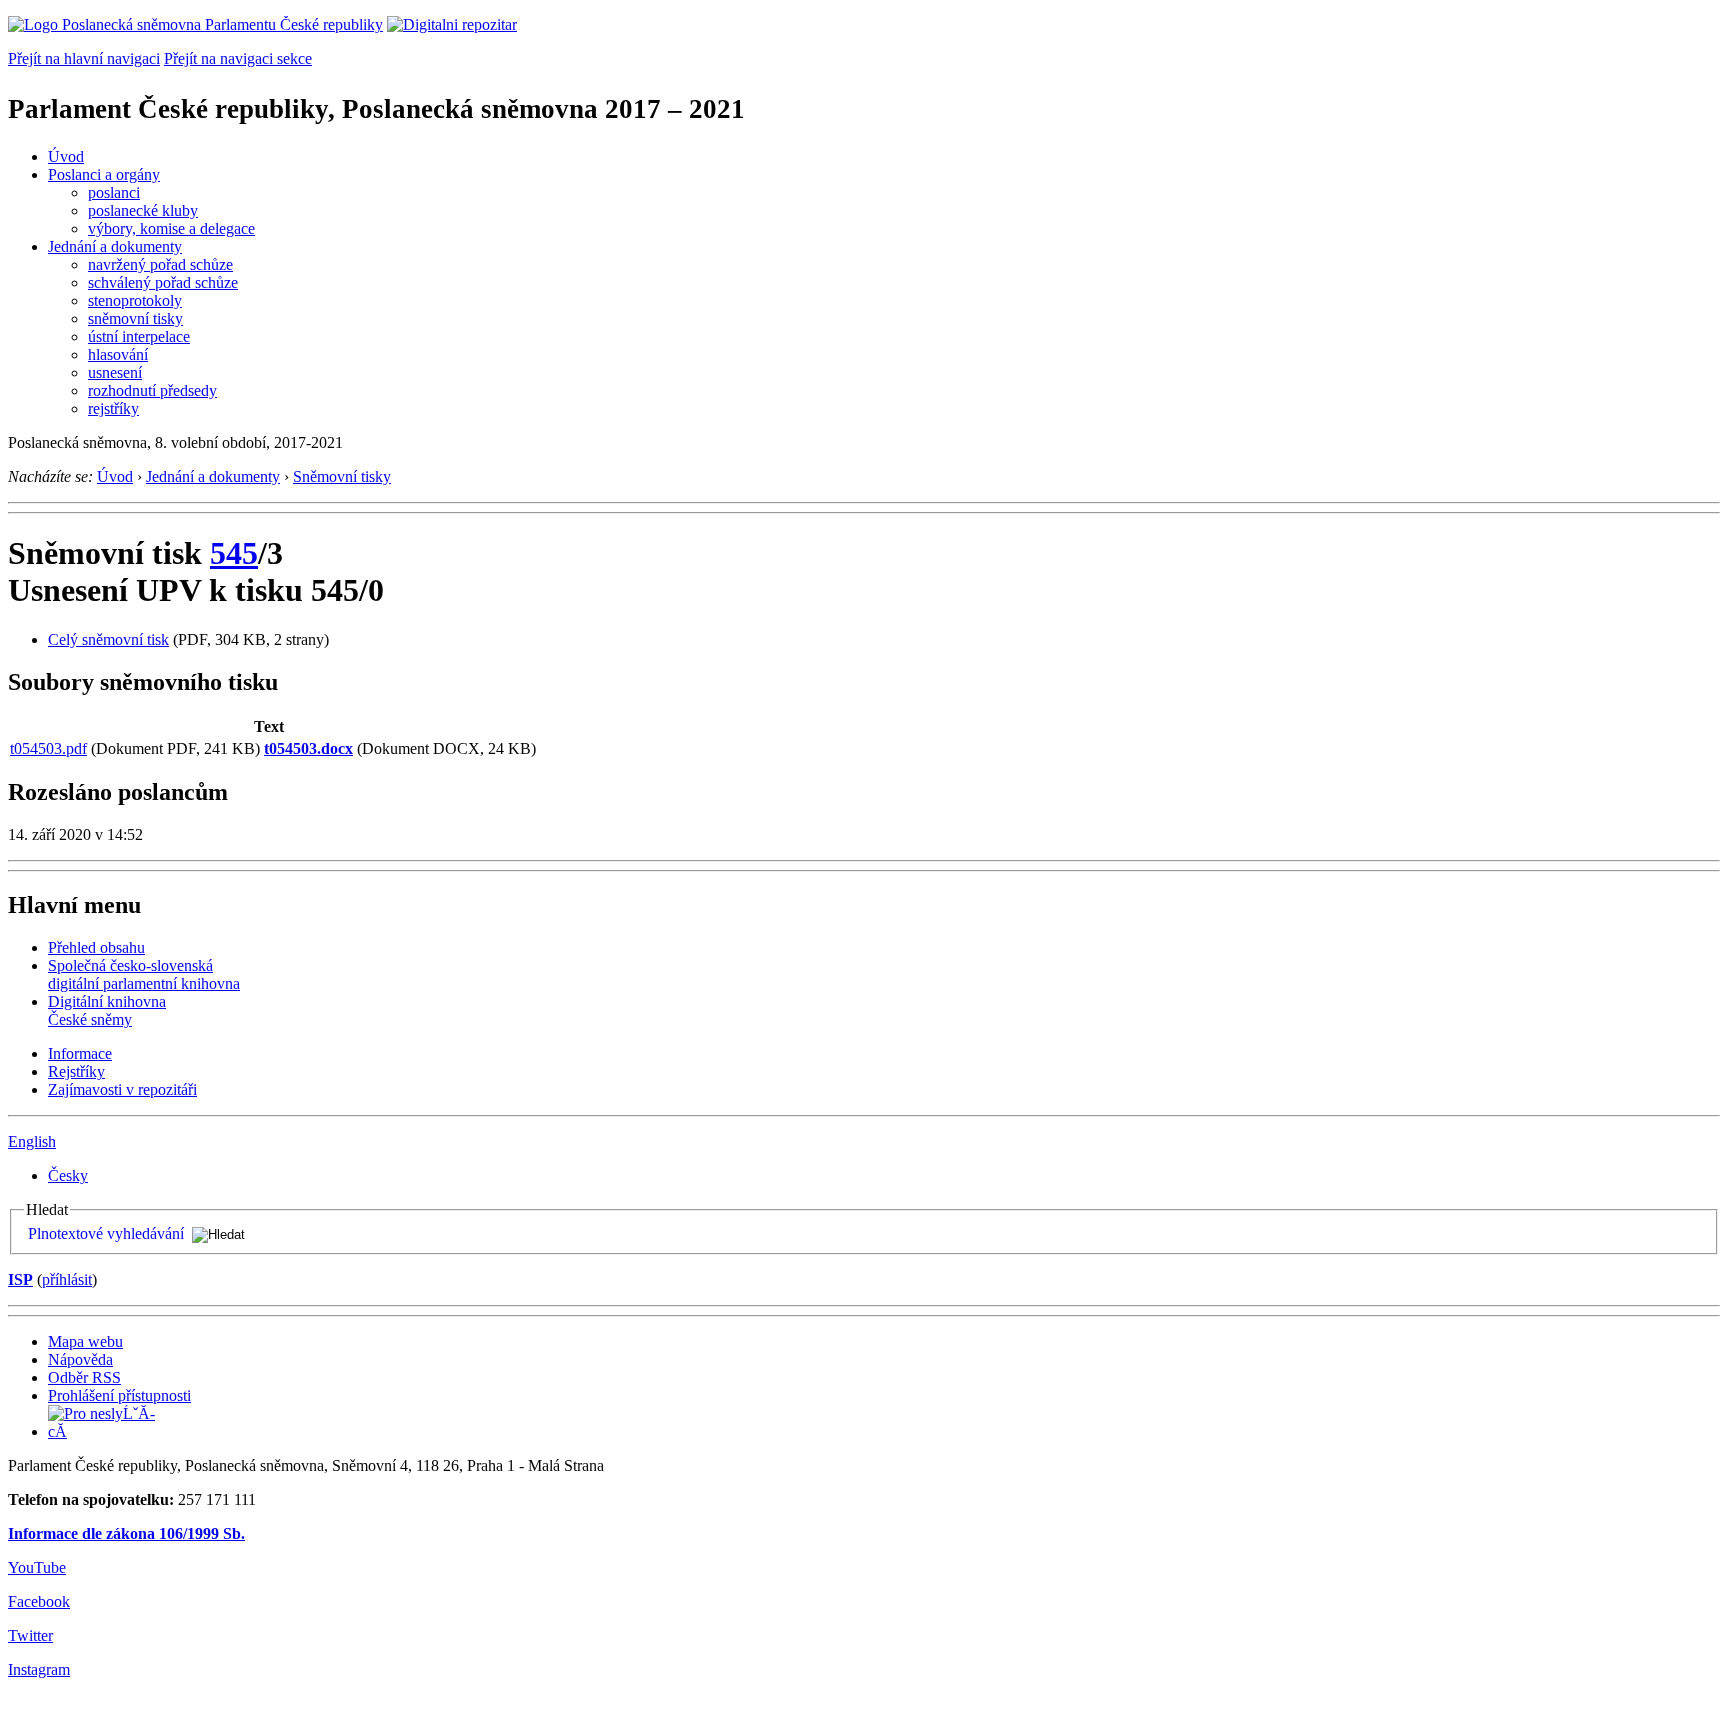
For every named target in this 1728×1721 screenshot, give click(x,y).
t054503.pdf (48, 748)
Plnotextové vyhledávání (106, 1233)
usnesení (115, 372)
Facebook (39, 1601)
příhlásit (67, 1279)
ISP (20, 1279)
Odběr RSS (84, 1377)
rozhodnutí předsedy (152, 390)
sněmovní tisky (135, 318)
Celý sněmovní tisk (108, 639)
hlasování (118, 354)
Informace (80, 1053)
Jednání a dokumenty (115, 246)
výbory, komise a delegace (171, 228)
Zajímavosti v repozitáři (122, 1089)
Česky (68, 1175)
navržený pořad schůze (160, 264)
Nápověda (80, 1359)
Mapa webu (85, 1341)
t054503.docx (308, 748)
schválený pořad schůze (163, 282)
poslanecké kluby (143, 210)
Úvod (66, 156)
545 (234, 553)
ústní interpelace (139, 336)
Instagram (39, 1669)
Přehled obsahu (96, 947)
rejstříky (113, 408)
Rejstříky (76, 1071)
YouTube (37, 1567)
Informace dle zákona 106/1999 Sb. (126, 1533)
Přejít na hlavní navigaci (84, 58)
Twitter (30, 1635)
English (32, 1141)
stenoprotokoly (135, 300)
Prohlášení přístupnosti (119, 1395)
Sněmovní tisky (342, 476)
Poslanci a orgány (104, 174)
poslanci (114, 192)
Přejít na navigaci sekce (238, 58)
